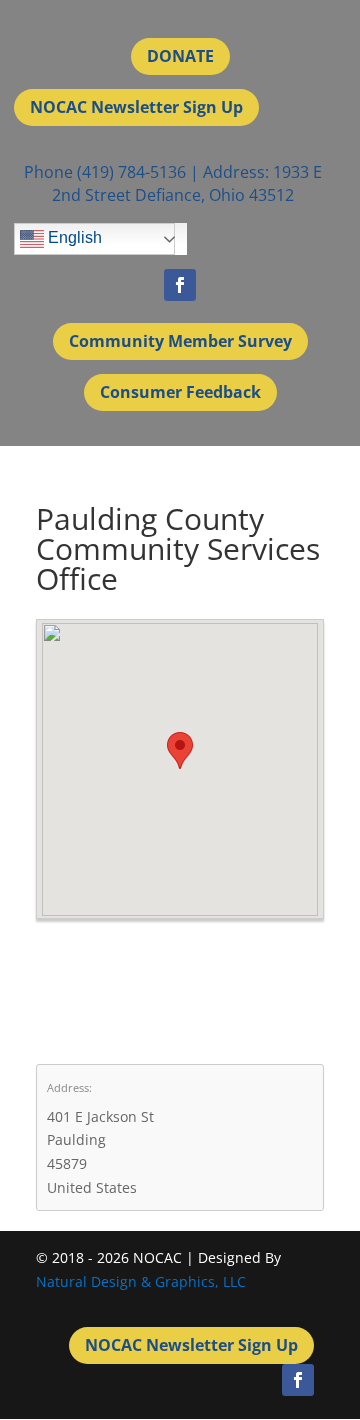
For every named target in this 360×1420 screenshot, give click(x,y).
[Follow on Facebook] (180, 285)
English (73, 237)
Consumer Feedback (180, 392)
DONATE (180, 56)
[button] (180, 750)
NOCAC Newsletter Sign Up (136, 107)
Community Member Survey (180, 341)
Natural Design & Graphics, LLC (141, 1281)
